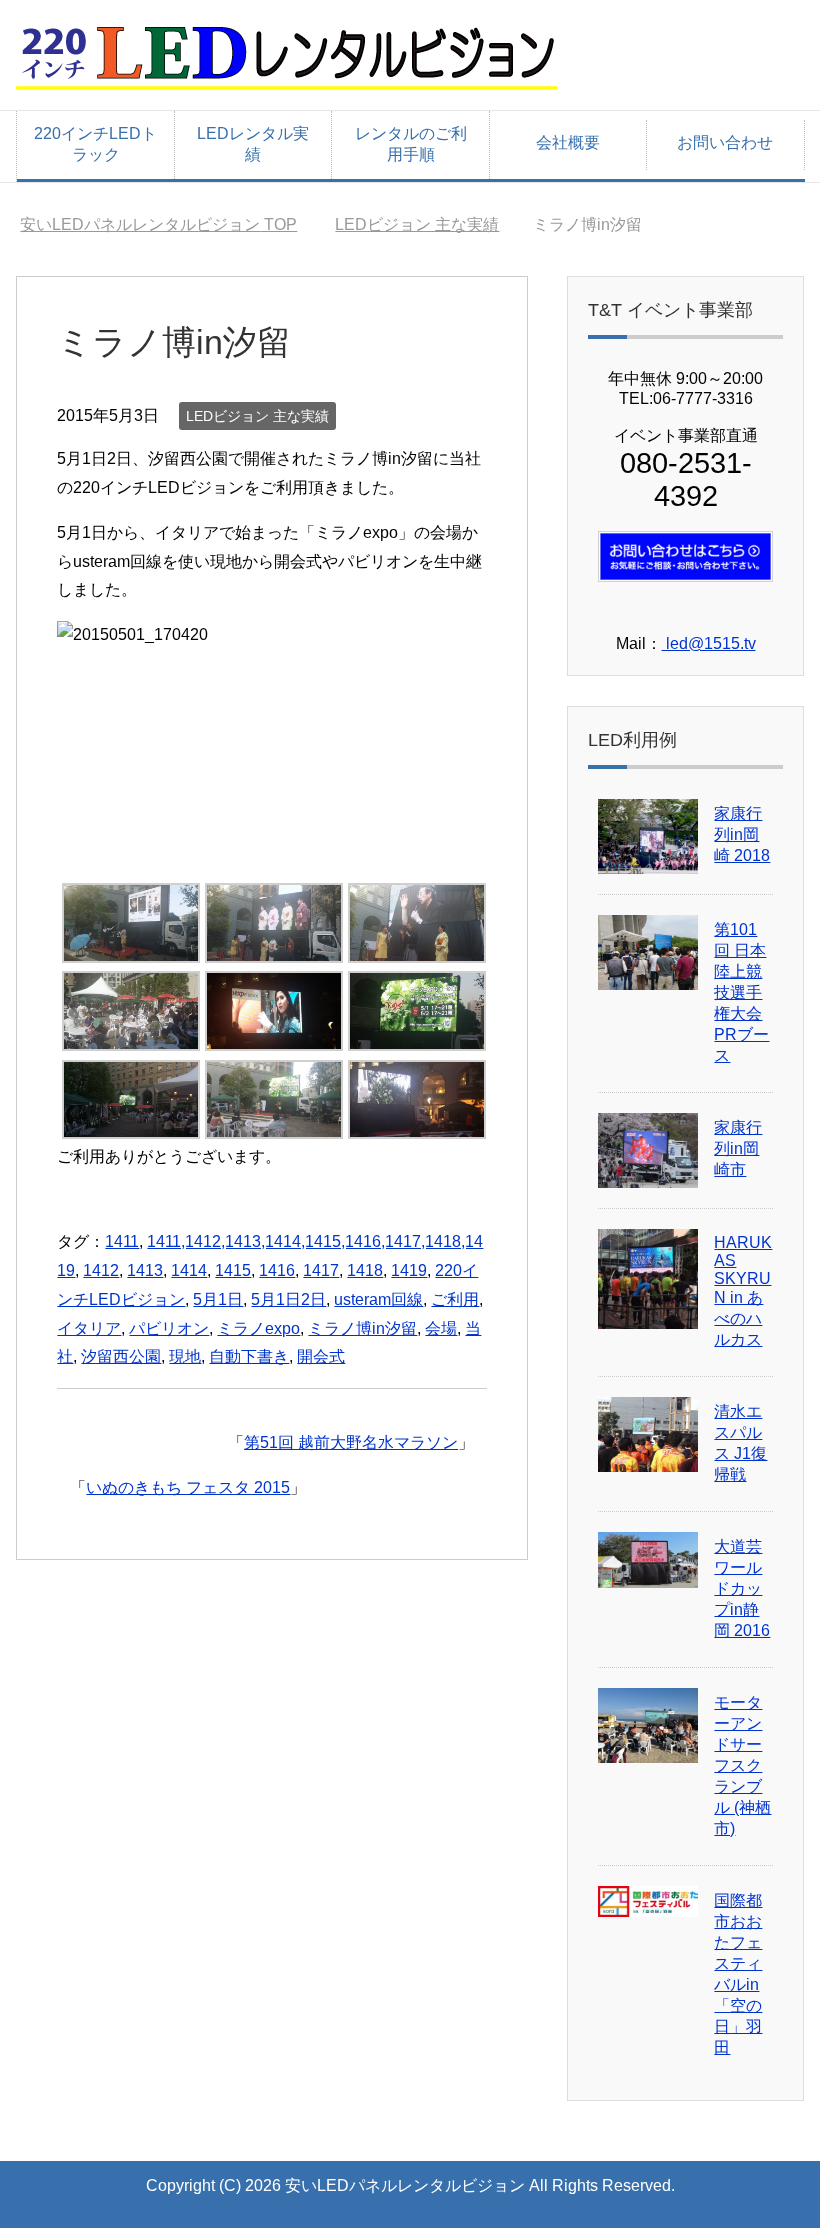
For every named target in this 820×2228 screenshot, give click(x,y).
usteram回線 (378, 1299)
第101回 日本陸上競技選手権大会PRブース (741, 992)
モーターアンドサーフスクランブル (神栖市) (742, 1765)
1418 (365, 1270)
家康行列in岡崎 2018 (742, 834)
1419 (409, 1270)
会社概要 (568, 142)
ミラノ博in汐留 (362, 1328)
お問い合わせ (725, 142)
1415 (233, 1270)
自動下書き (249, 1356)
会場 (441, 1328)
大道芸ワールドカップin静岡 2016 (742, 1588)
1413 (145, 1270)
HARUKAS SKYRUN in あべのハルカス (743, 1291)
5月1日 (218, 1299)
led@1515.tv (709, 643)
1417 (321, 1270)
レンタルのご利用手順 (411, 144)
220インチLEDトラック (95, 144)
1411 (122, 1241)
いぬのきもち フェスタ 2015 (188, 1487)
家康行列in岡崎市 (738, 1148)
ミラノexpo (258, 1328)
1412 (101, 1270)
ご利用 (455, 1299)
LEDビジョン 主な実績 (257, 416)
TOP (158, 224)
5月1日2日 (288, 1299)
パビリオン (169, 1328)
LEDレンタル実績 (253, 144)
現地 (185, 1356)
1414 (189, 1270)
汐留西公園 (121, 1356)
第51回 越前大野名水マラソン (351, 1442)
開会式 (321, 1356)
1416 (277, 1270)
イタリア (89, 1328)
